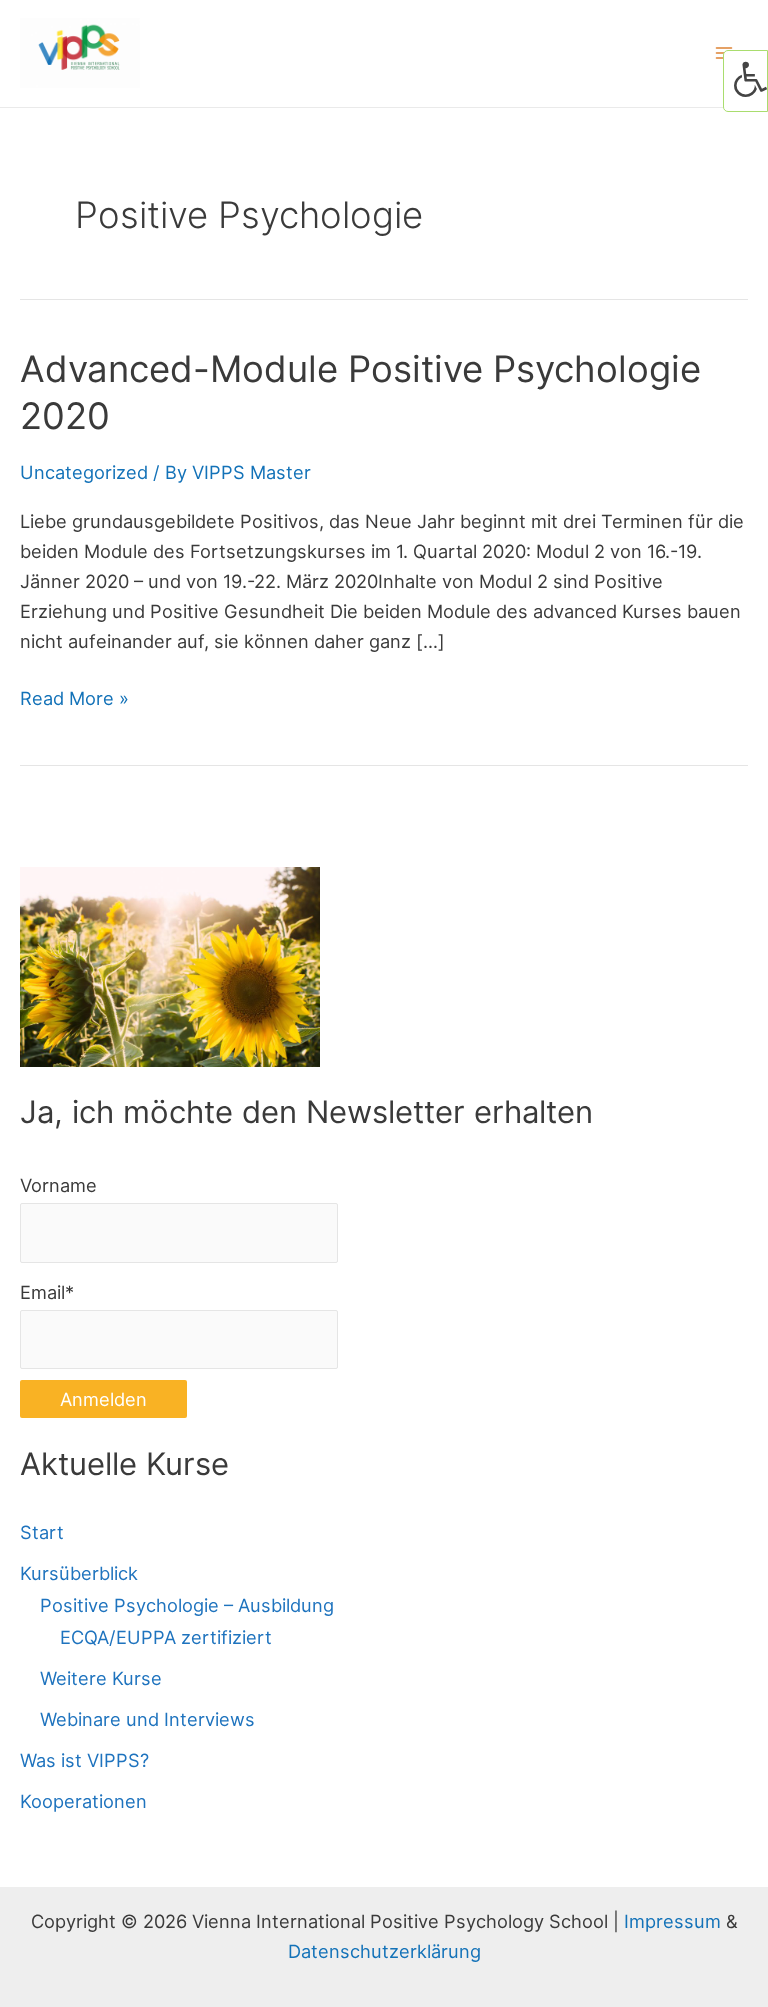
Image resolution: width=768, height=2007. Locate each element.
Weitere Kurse (101, 1678)
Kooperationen (83, 1801)
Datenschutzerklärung (384, 1951)
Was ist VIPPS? (84, 1760)
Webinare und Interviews (147, 1719)
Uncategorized (84, 472)
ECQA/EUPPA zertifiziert (166, 1637)
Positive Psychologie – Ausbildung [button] (187, 1605)
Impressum (672, 1921)
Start (42, 1532)
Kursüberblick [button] (79, 1573)
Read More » (74, 700)
